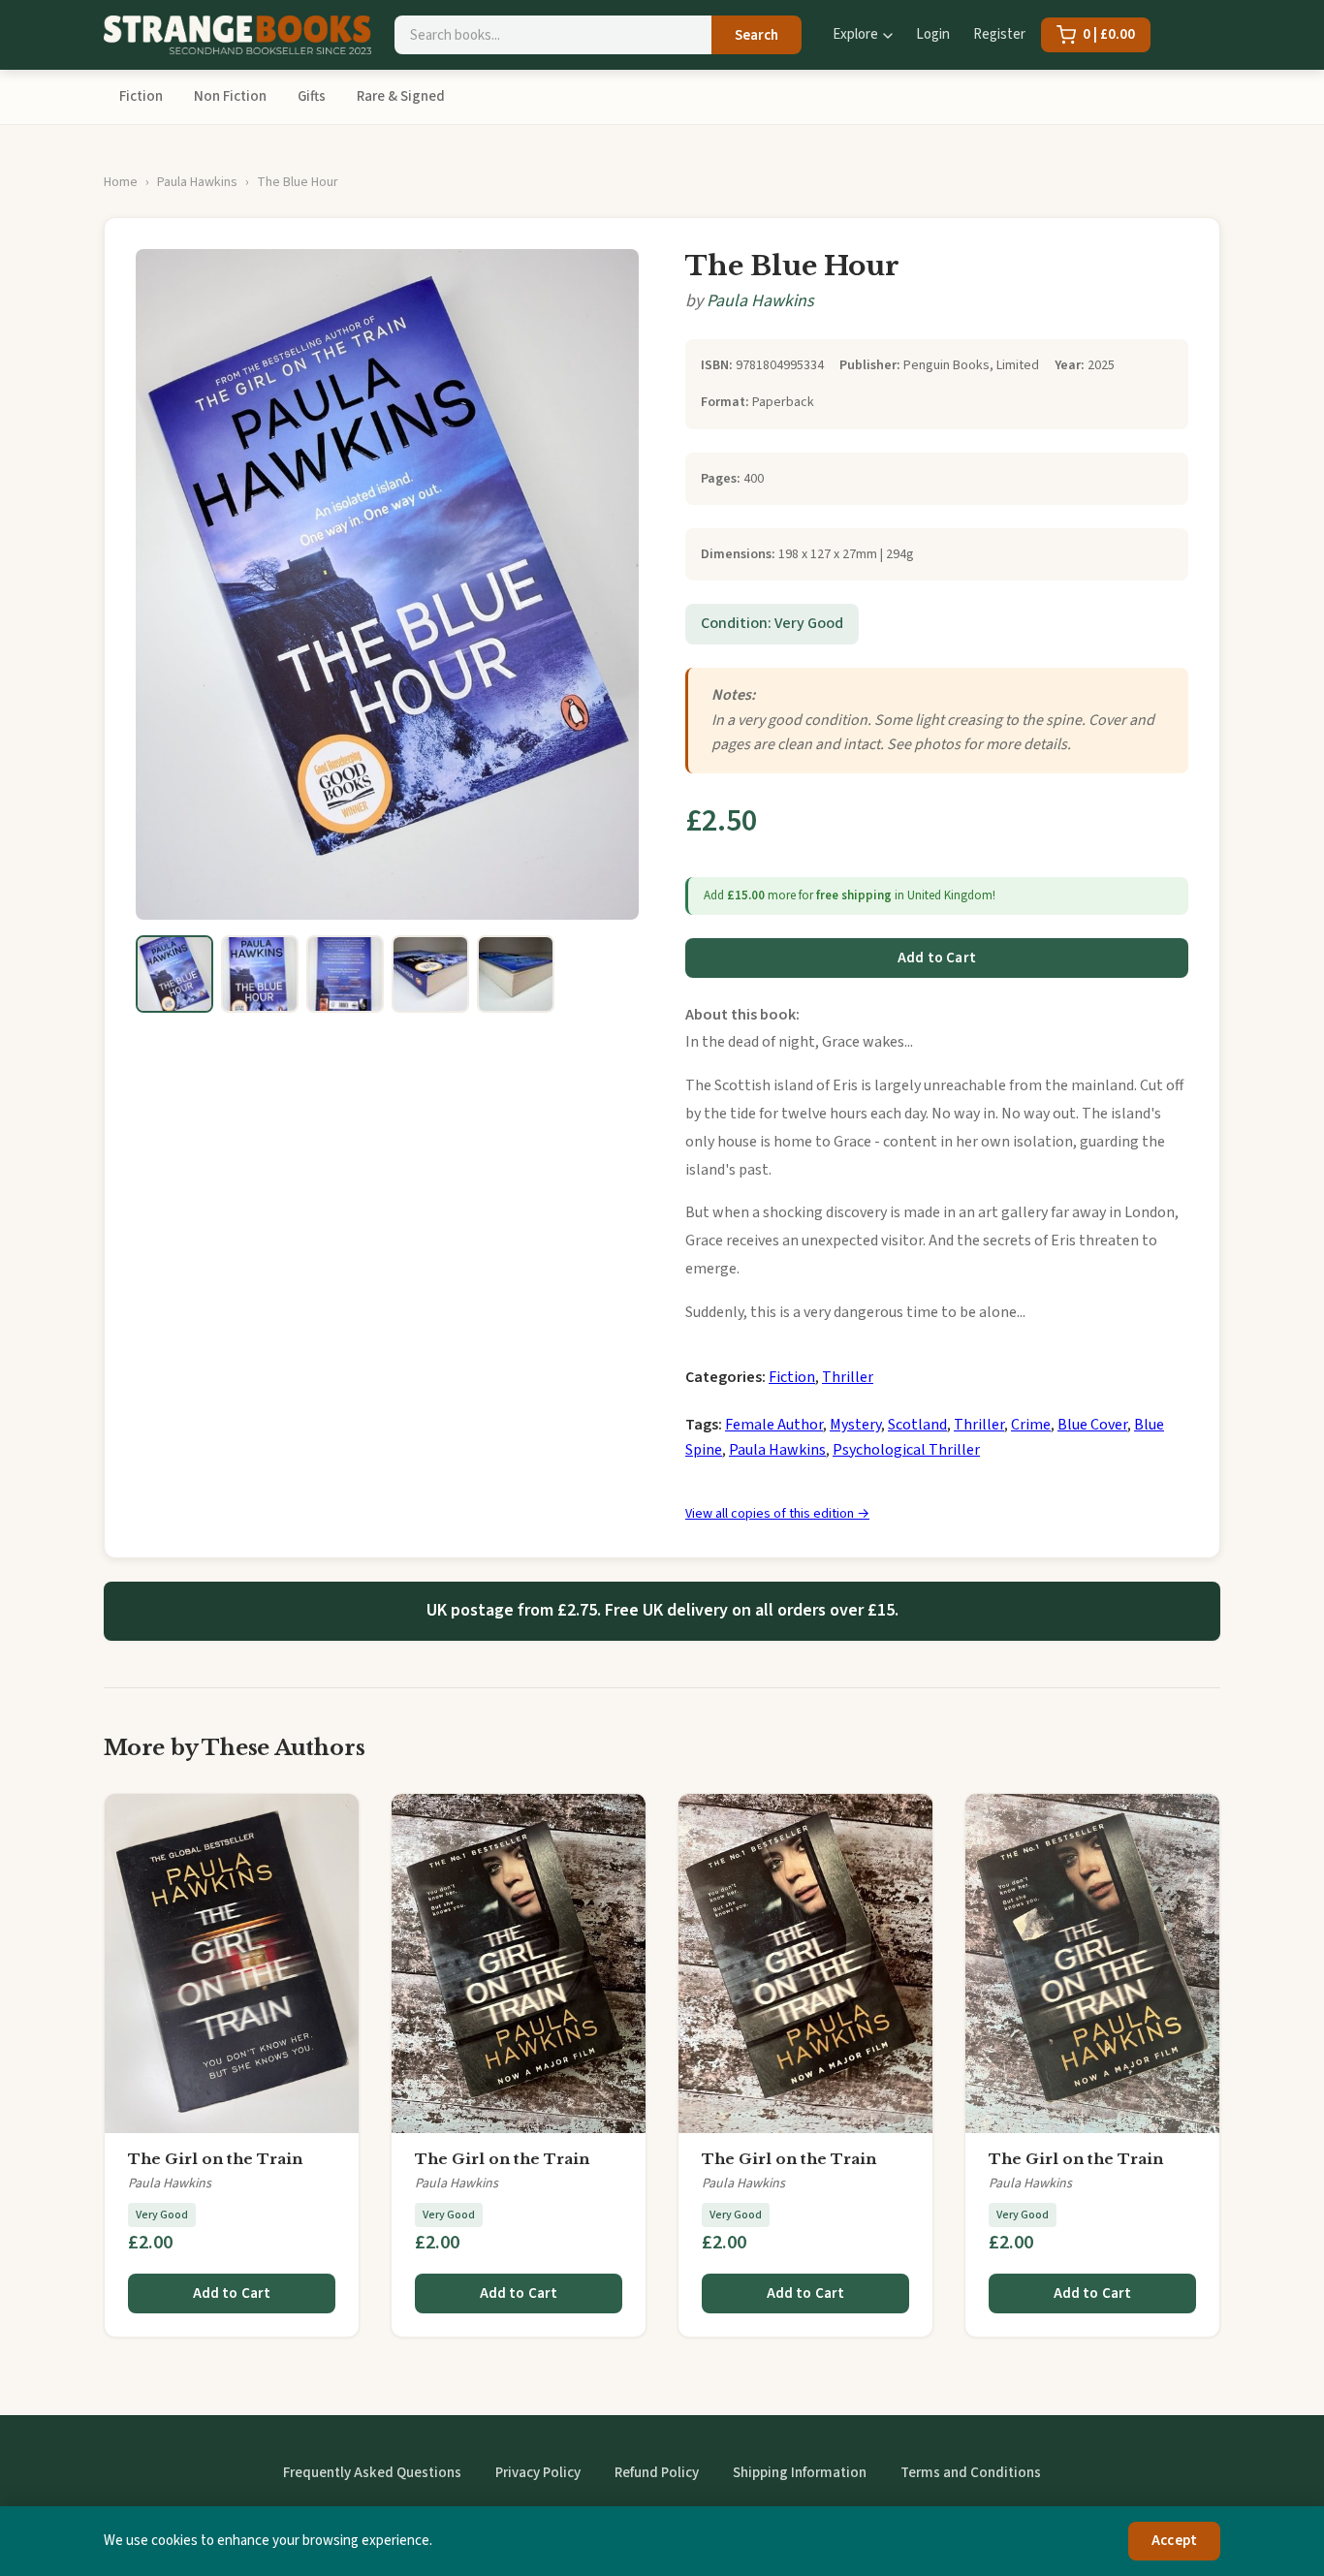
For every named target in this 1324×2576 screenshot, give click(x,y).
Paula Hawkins (197, 182)
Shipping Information (800, 2473)
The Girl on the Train (215, 2159)
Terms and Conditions (971, 2473)
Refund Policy (657, 2473)
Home (121, 182)
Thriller (848, 1377)
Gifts (312, 96)
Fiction (141, 96)
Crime (1031, 1425)
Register (999, 34)
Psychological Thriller (906, 1450)
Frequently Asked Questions (372, 2473)
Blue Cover (1092, 1425)
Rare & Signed (401, 96)
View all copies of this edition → (777, 1514)
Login (933, 34)
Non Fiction (230, 96)
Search (757, 35)
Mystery (855, 1425)
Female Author (774, 1425)
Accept (1174, 2541)
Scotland (917, 1425)
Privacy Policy (538, 2473)
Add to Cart (937, 958)
